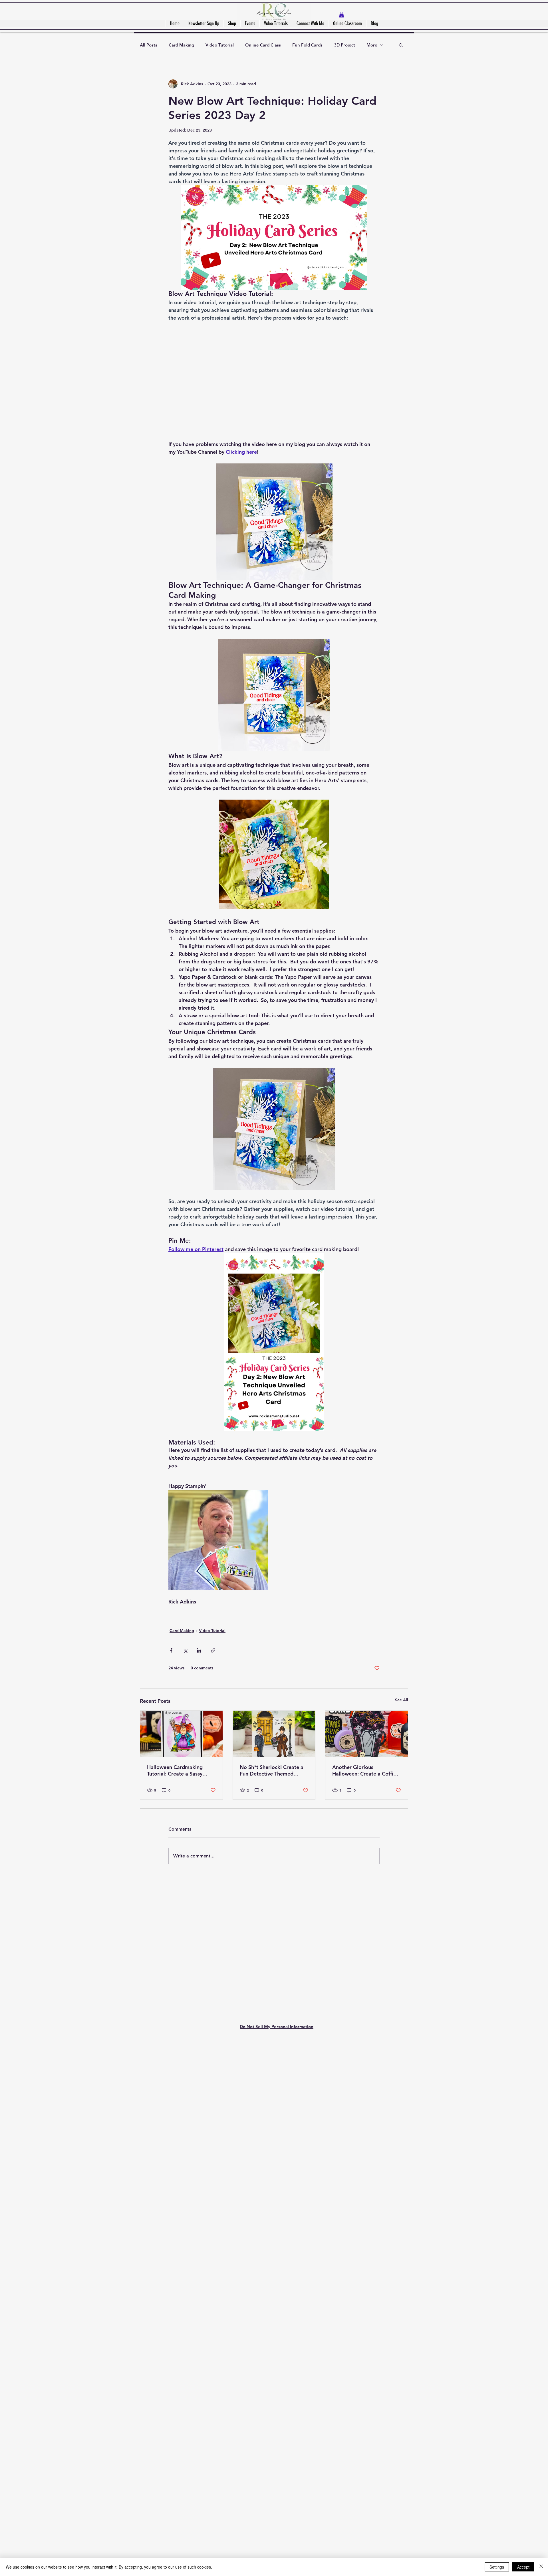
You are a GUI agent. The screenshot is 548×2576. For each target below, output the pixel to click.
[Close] (541, 2567)
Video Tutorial (220, 45)
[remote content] (274, 1735)
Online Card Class (263, 45)
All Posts (149, 45)
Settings (497, 2567)
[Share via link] (213, 2176)
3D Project (344, 45)
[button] (342, 15)
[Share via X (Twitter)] (185, 2176)
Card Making (181, 45)
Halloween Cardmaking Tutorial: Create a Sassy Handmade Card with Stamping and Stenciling (176, 2296)
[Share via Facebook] (171, 2176)
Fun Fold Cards (307, 45)
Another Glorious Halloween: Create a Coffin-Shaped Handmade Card (365, 2296)
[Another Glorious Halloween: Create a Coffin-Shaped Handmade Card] (367, 2260)
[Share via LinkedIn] (199, 2176)
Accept (523, 2567)
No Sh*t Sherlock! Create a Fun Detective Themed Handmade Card (272, 2296)
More (372, 45)
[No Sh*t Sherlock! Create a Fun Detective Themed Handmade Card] (274, 2260)
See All (402, 2226)
